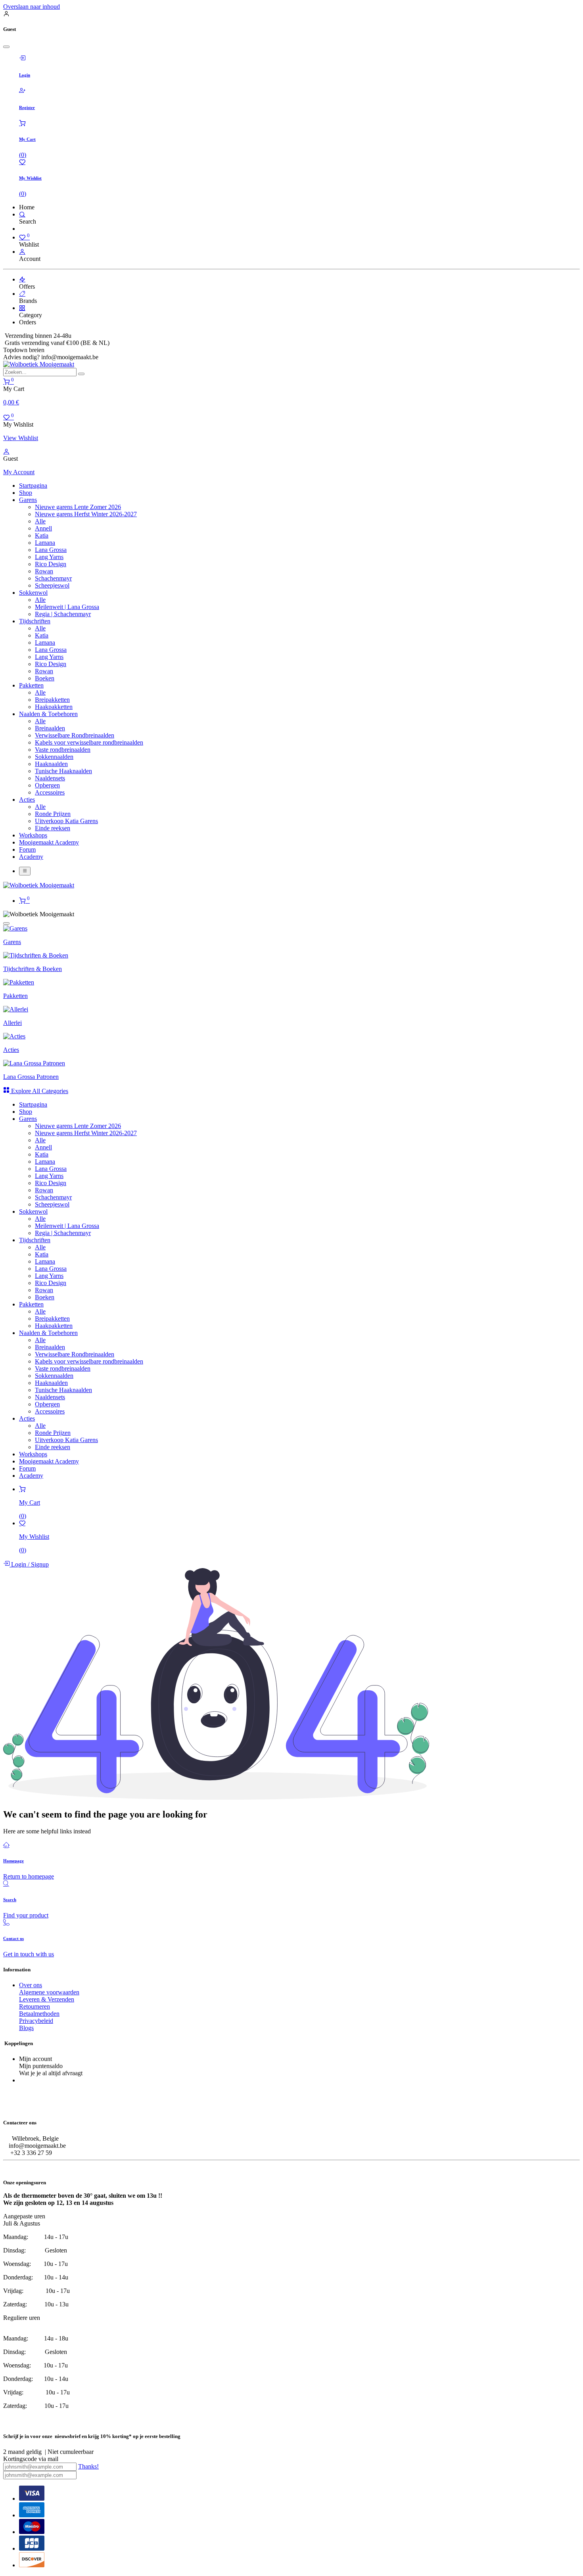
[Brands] (22, 294)
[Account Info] (22, 252)
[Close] (6, 47)
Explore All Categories (39, 1091)
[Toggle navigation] (25, 871)
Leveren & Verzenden (47, 1999)
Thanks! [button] (88, 2466)
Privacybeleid (36, 2021)
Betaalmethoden (39, 2014)
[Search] (22, 214)
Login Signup (29, 1564)
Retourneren (35, 2006)
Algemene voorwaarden (49, 1992)
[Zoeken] (81, 374)
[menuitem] (33, 486)
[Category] (22, 308)
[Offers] (22, 279)
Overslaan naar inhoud (32, 7)
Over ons (31, 1985)
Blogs (26, 2028)
